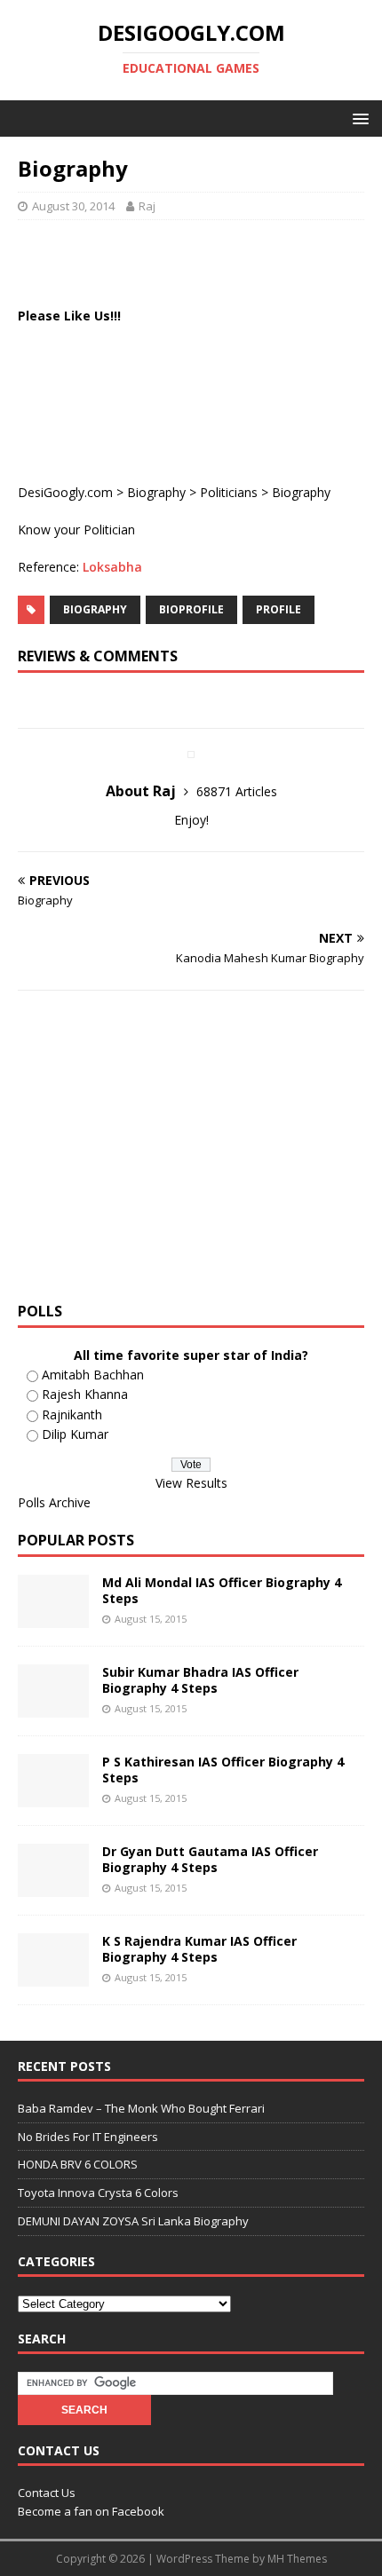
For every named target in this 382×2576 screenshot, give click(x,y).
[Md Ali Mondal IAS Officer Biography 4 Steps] (53, 1617)
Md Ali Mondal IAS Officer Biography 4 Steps (222, 1590)
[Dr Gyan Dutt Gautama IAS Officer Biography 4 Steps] (53, 1886)
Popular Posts (76, 1540)
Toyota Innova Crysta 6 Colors (98, 2193)
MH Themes (297, 2559)
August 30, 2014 (73, 206)
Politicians (229, 492)
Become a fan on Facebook (91, 2511)
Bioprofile (191, 609)
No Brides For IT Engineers (88, 2137)
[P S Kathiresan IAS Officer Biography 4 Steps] (53, 1796)
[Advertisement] (200, 260)
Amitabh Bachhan (93, 1375)
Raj (147, 206)
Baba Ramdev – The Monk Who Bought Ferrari (141, 2108)
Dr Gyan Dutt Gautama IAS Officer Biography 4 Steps (210, 1859)
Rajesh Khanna (85, 1394)
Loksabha (112, 567)
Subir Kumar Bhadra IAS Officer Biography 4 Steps (200, 1680)
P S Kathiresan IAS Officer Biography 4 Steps (223, 1770)
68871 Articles (237, 791)
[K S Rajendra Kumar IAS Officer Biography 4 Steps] (53, 1975)
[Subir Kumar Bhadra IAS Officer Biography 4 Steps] (53, 1707)
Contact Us (47, 2493)
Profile (279, 609)
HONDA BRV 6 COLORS (78, 2164)
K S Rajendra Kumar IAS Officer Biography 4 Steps (199, 1949)
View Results (191, 1483)
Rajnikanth (72, 1414)
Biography (156, 492)
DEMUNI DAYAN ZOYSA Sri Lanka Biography (133, 2221)
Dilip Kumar (75, 1434)
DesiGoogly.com (65, 492)
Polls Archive (54, 1502)
